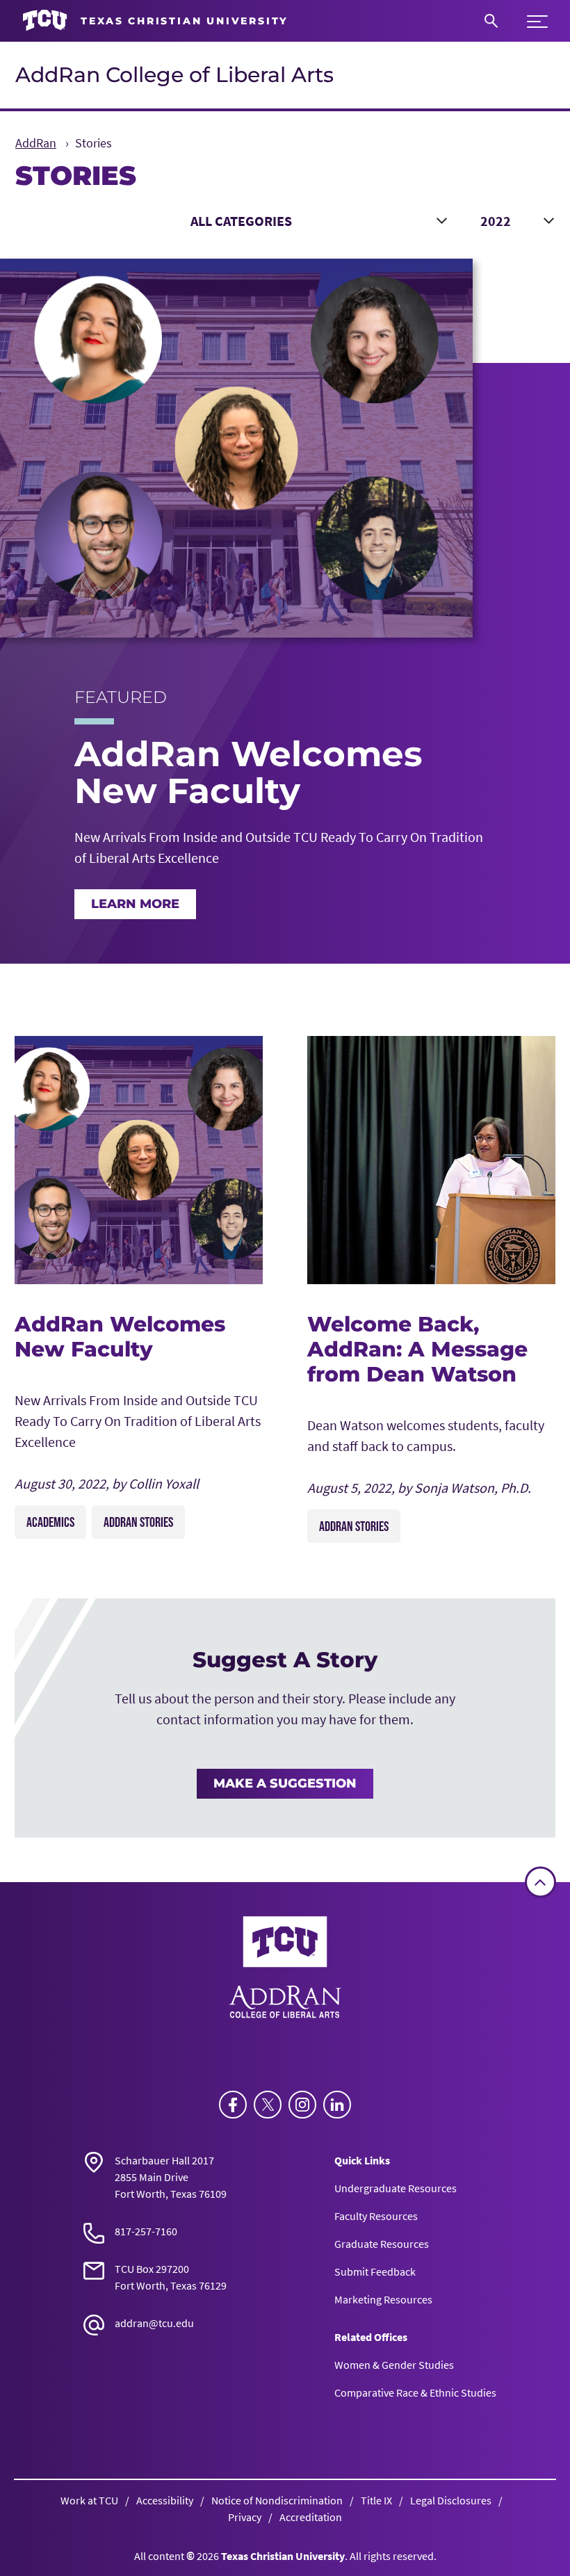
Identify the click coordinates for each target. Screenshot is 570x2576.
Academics (50, 1522)
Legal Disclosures (451, 2500)
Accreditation (311, 2517)
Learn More (135, 904)
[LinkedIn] (337, 2105)
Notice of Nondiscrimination (277, 2500)
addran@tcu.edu (154, 2323)
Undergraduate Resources (396, 2188)
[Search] (491, 21)
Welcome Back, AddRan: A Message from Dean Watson (417, 1349)
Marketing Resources (383, 2299)
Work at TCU (89, 2500)
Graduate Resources (382, 2244)
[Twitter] (268, 2105)
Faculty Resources (376, 2216)
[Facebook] (233, 2105)
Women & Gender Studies (394, 2365)
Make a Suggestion (285, 1783)
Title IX (376, 2500)
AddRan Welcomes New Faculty (120, 1337)
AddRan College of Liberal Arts (174, 75)
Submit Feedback (375, 2271)
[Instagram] (302, 2105)
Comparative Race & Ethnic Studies (415, 2392)
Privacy (245, 2517)
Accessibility (165, 2500)
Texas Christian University (283, 2556)
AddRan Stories (138, 1522)
